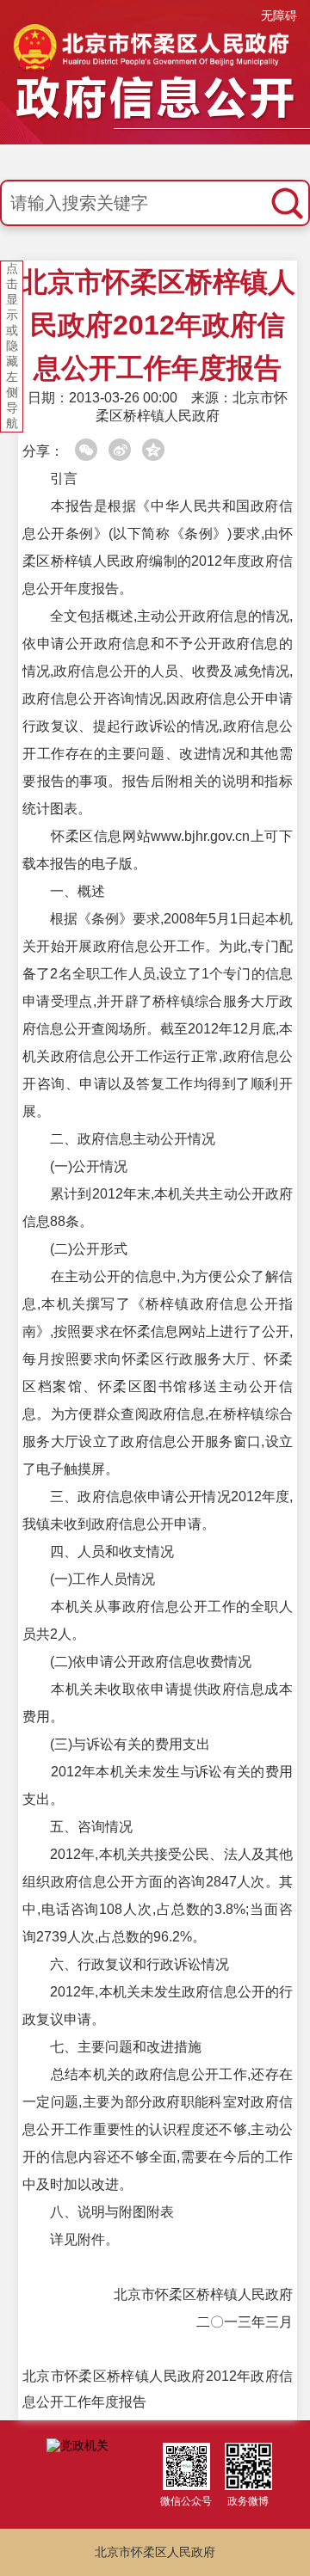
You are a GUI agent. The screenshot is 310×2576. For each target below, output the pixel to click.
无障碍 (279, 15)
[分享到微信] (86, 450)
